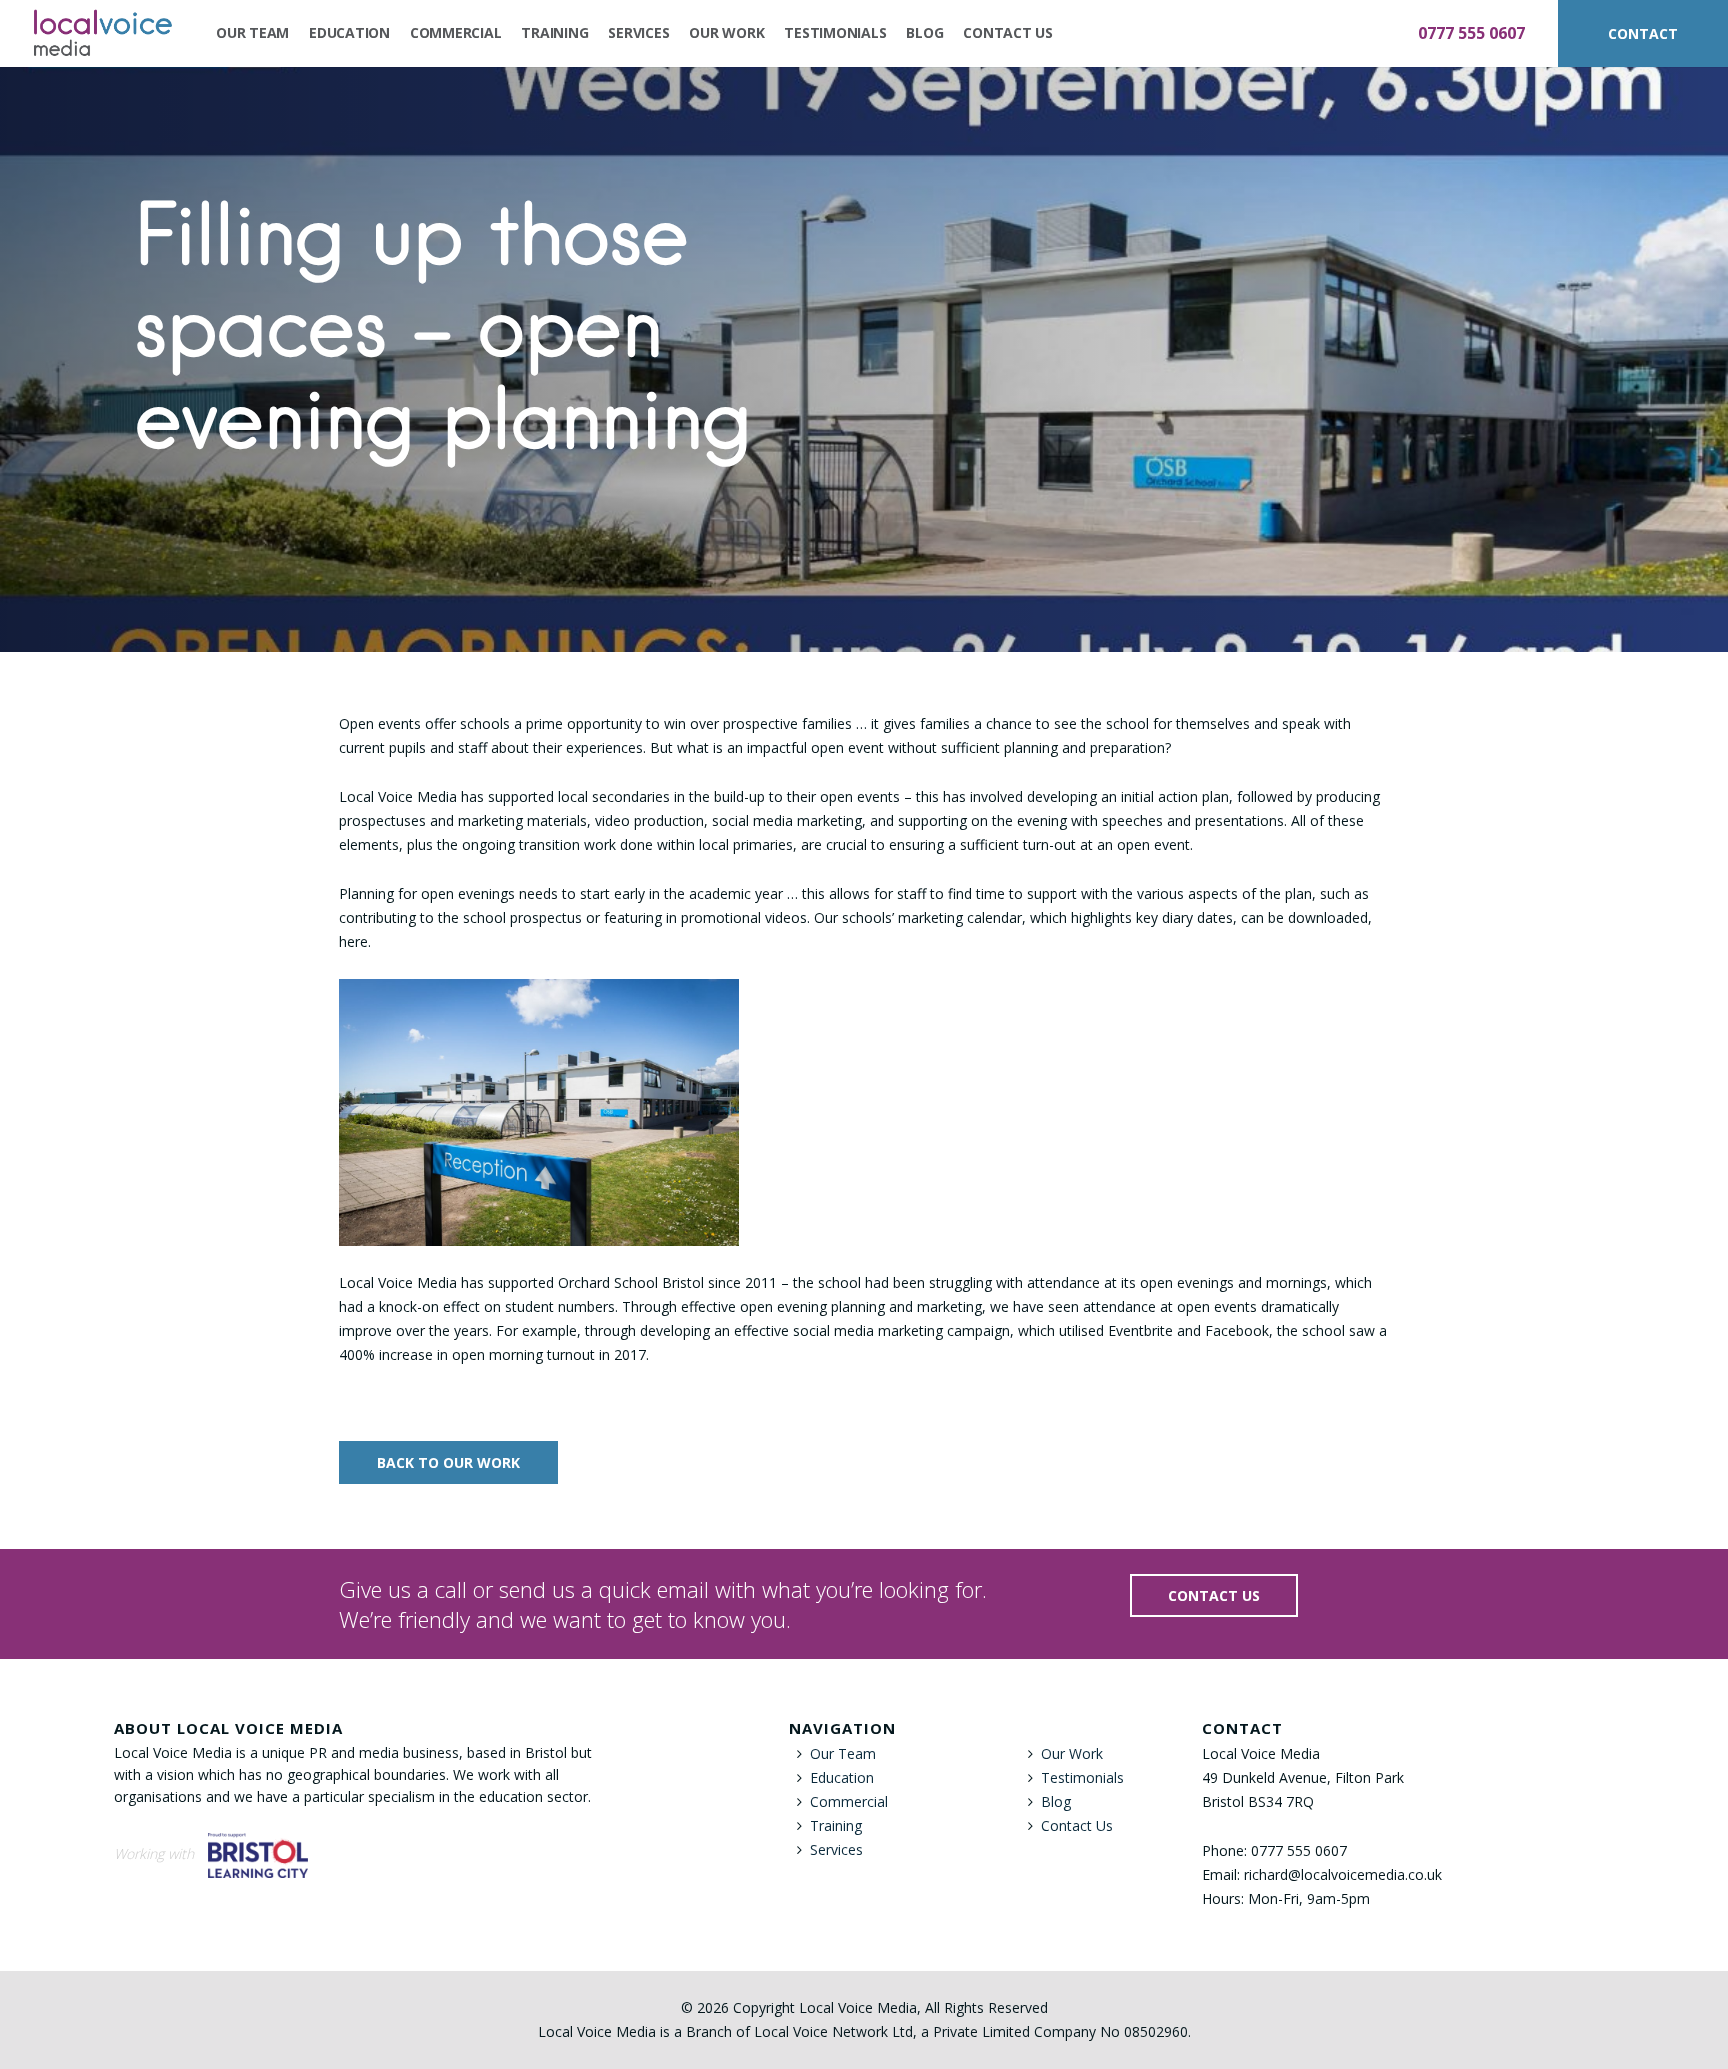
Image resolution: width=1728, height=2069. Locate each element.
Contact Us (1008, 32)
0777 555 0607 (1471, 33)
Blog (924, 32)
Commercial (456, 32)
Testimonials (835, 32)
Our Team (252, 32)
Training (554, 32)
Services (638, 32)
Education (349, 32)
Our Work (726, 32)
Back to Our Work (448, 1462)
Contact (1643, 33)
